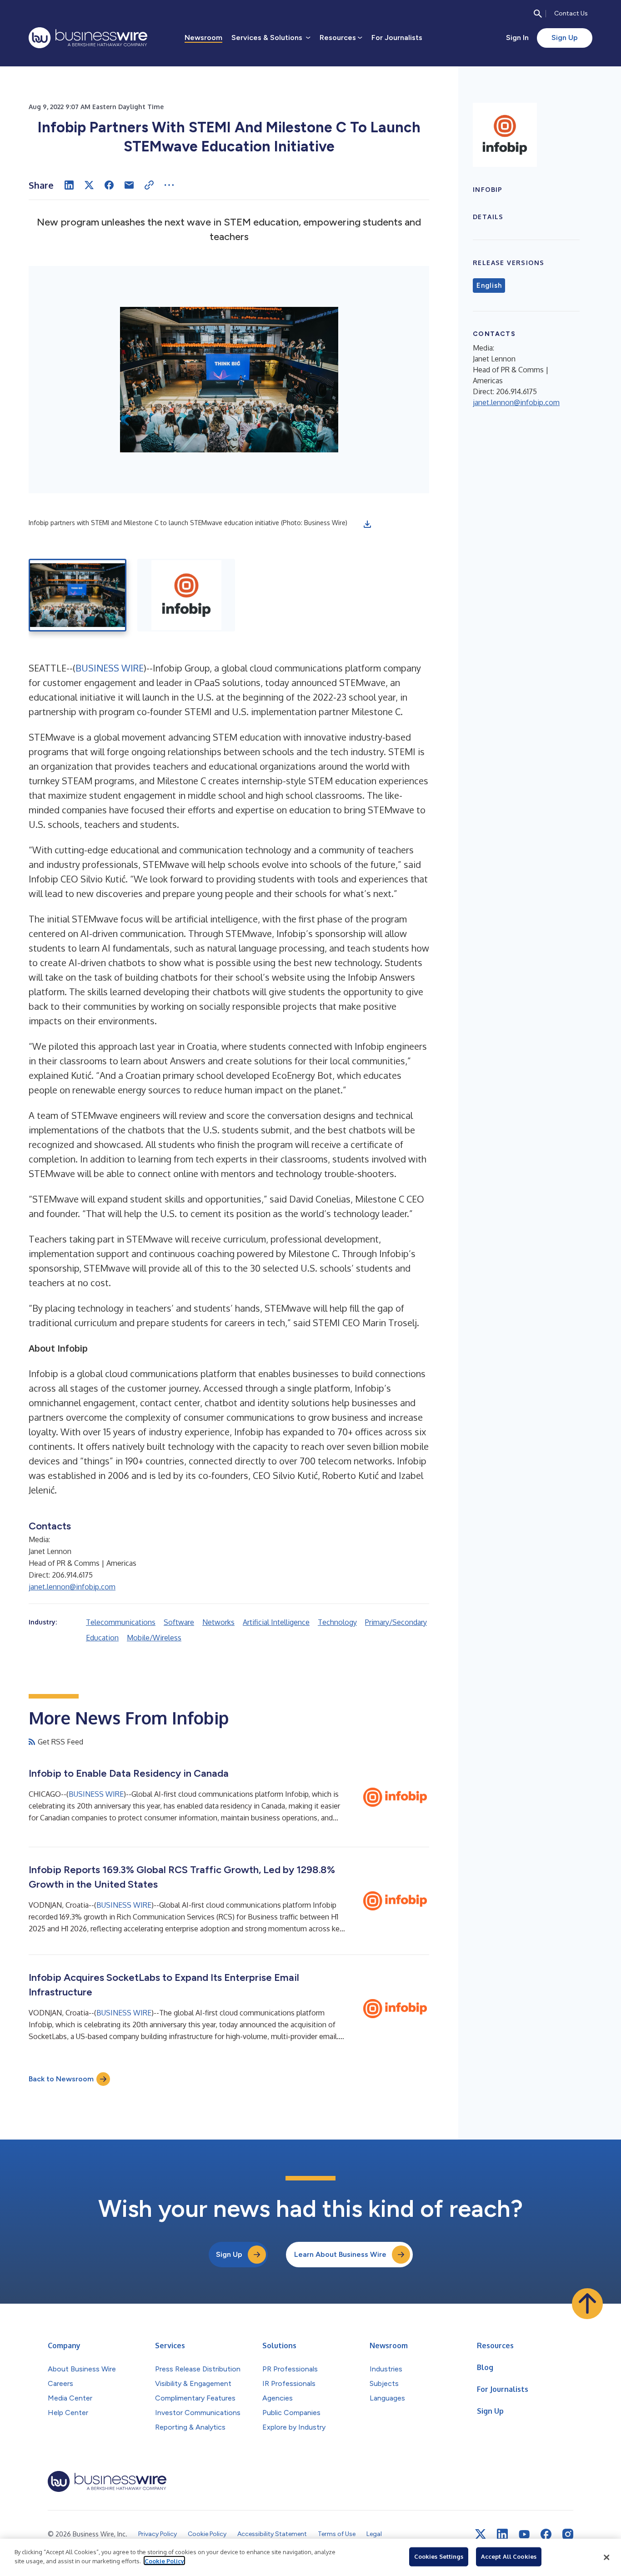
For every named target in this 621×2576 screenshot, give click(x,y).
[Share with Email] (129, 185)
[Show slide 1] (78, 595)
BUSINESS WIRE (110, 668)
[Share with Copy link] (149, 185)
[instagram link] (568, 2534)
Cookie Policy (164, 2561)
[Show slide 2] (186, 595)
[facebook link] (546, 2534)
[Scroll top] (587, 2304)
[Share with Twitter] (89, 185)
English (489, 286)
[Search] (538, 14)
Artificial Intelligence (276, 1622)
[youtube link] (524, 2534)
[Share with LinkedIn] (69, 185)
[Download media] (367, 524)
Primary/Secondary (396, 1622)
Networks (218, 1622)
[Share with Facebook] (109, 185)
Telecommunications (121, 1622)
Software (179, 1622)
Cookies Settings (439, 2556)
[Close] (606, 2557)
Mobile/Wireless (154, 1638)
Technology (337, 1622)
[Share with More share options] (169, 185)
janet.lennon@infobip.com (72, 1587)
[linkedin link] (502, 2534)
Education (102, 1638)
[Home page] (88, 38)
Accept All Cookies (509, 2556)
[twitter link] (481, 2534)
